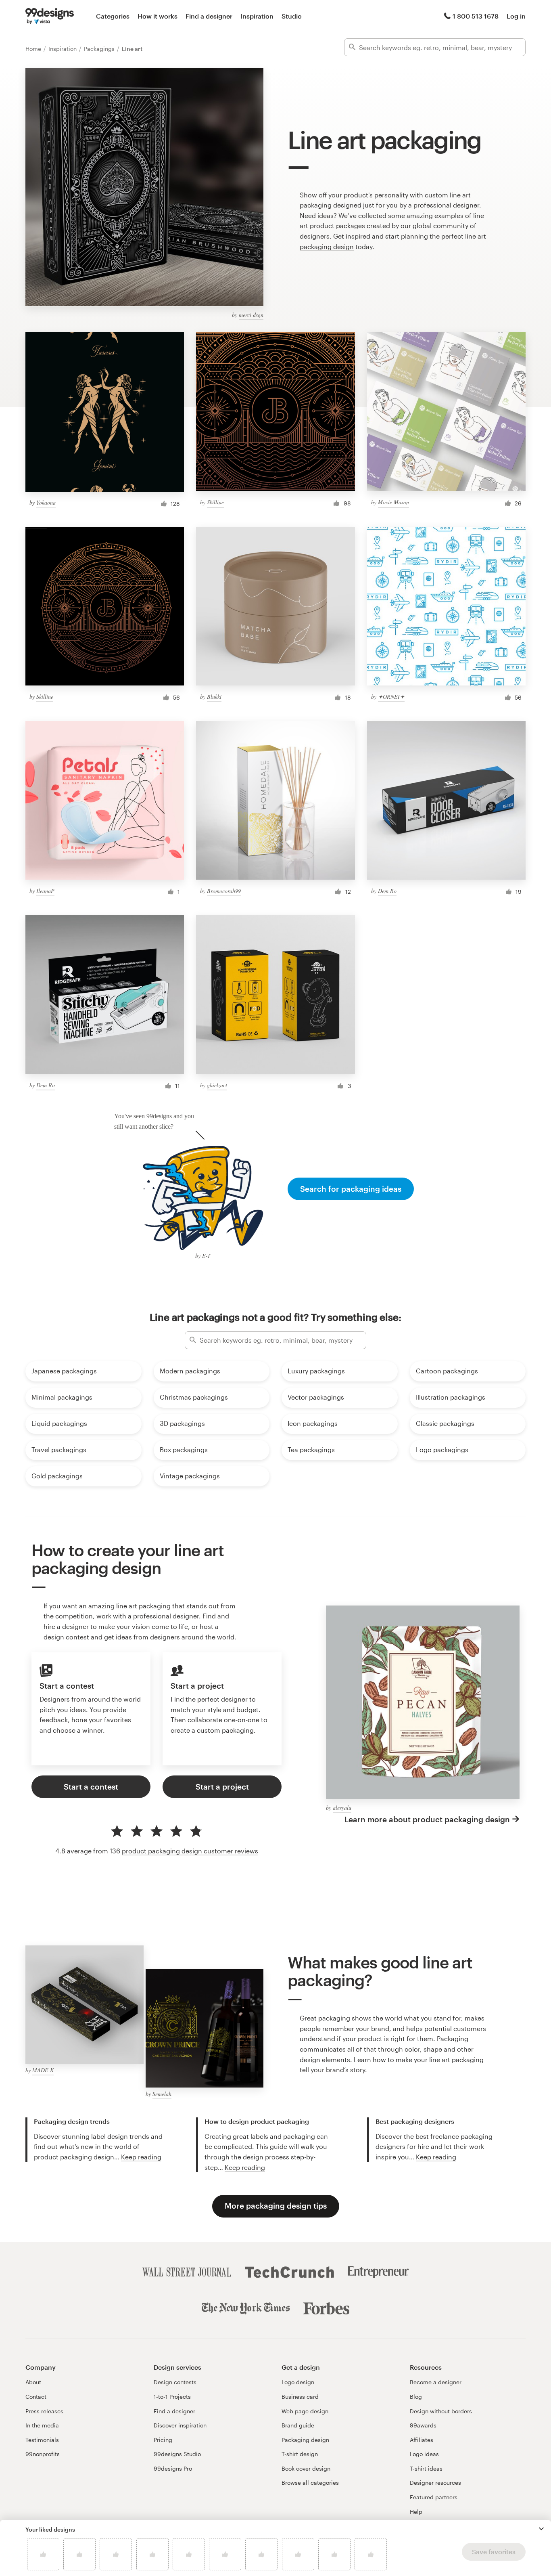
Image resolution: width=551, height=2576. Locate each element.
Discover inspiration (180, 2425)
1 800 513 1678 (476, 16)
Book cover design (306, 2468)
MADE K (43, 2070)
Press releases (44, 2411)
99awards (423, 2425)
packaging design (327, 246)
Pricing (163, 2440)
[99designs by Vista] (50, 16)
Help (416, 2512)
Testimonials (42, 2440)
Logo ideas (424, 2454)
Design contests (175, 2382)
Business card (300, 2397)
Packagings (100, 49)
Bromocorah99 (224, 891)
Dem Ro (387, 891)
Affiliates (422, 2440)
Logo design (298, 2382)
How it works (158, 16)
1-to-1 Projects (172, 2397)
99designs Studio (177, 2454)
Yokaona (46, 502)
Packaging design (305, 2440)
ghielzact (217, 1085)
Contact (36, 2397)
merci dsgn (251, 315)
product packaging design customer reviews (190, 1851)
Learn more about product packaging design (427, 1819)
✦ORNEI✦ (391, 697)
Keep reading (141, 2157)
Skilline (215, 502)
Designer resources (435, 2483)
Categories (113, 16)
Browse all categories (310, 2483)
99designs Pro (173, 2468)
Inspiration (257, 16)
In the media (42, 2425)
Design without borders (441, 2411)
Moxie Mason (393, 502)
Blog (416, 2397)
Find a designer (209, 16)
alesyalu (342, 1808)
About (33, 2382)
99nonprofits (43, 2454)
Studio (292, 16)
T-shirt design (300, 2454)
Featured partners (434, 2497)
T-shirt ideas (426, 2468)
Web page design (305, 2411)
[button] (541, 2529)
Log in (516, 16)
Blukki (214, 697)
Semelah (162, 2094)
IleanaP (45, 891)
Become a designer (436, 2382)
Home (34, 49)
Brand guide (298, 2425)
